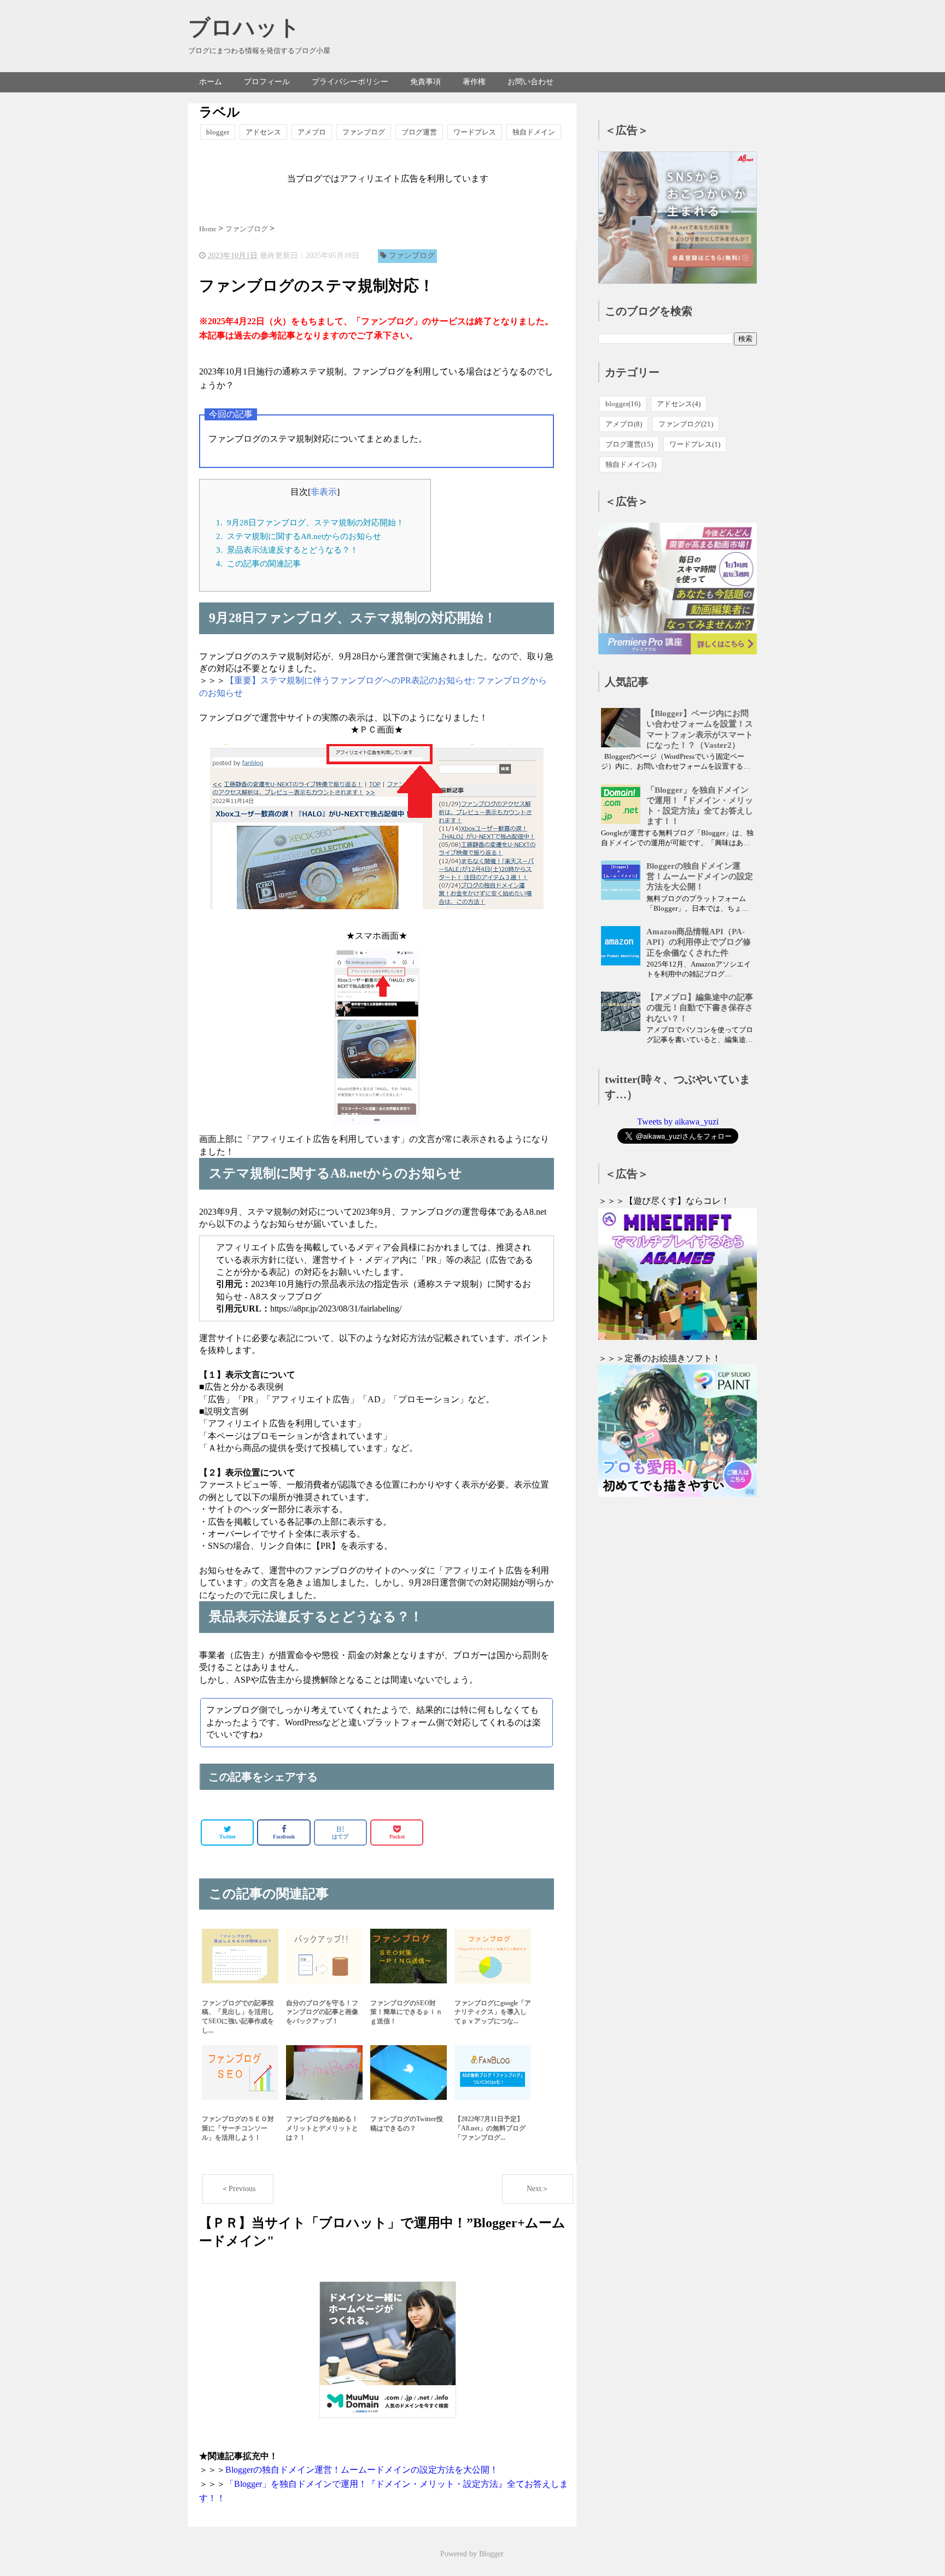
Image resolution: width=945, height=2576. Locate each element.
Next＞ (538, 2189)
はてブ (340, 1832)
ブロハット (244, 28)
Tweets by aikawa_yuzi (678, 1122)
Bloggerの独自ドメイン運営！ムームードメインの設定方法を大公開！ (362, 2470)
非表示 (324, 492)
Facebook (284, 1837)
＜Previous (238, 2189)
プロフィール (267, 82)
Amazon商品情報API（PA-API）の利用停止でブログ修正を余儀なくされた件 (699, 942)
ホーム (211, 82)
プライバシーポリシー (350, 82)
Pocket (397, 1837)
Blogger (491, 2554)
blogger (218, 132)
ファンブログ (364, 132)
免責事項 (425, 82)
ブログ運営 (419, 132)
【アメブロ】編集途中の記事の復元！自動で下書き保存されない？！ (700, 1008)
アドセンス (263, 132)
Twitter (227, 1837)
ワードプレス (475, 132)
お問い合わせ (530, 82)
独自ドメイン (534, 132)
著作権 (474, 82)
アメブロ (312, 132)
